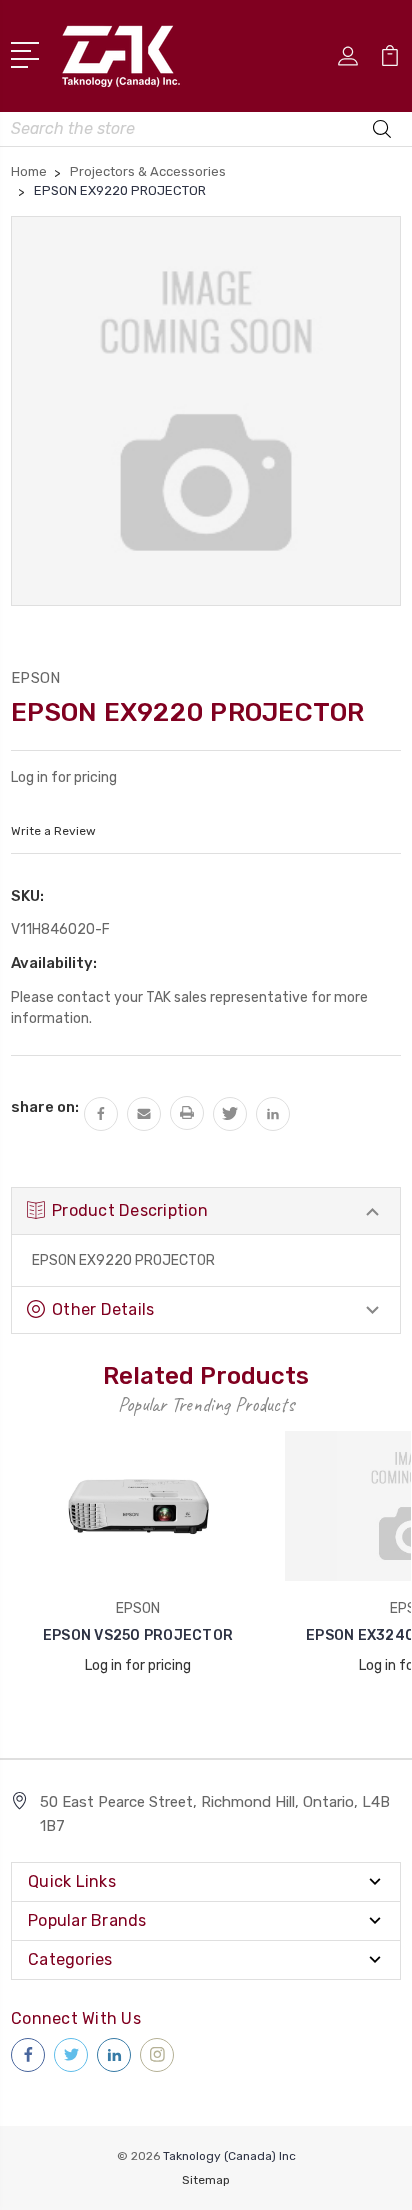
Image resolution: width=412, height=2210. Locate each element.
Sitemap (206, 2180)
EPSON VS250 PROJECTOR (138, 1635)
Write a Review (53, 831)
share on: (45, 1107)
